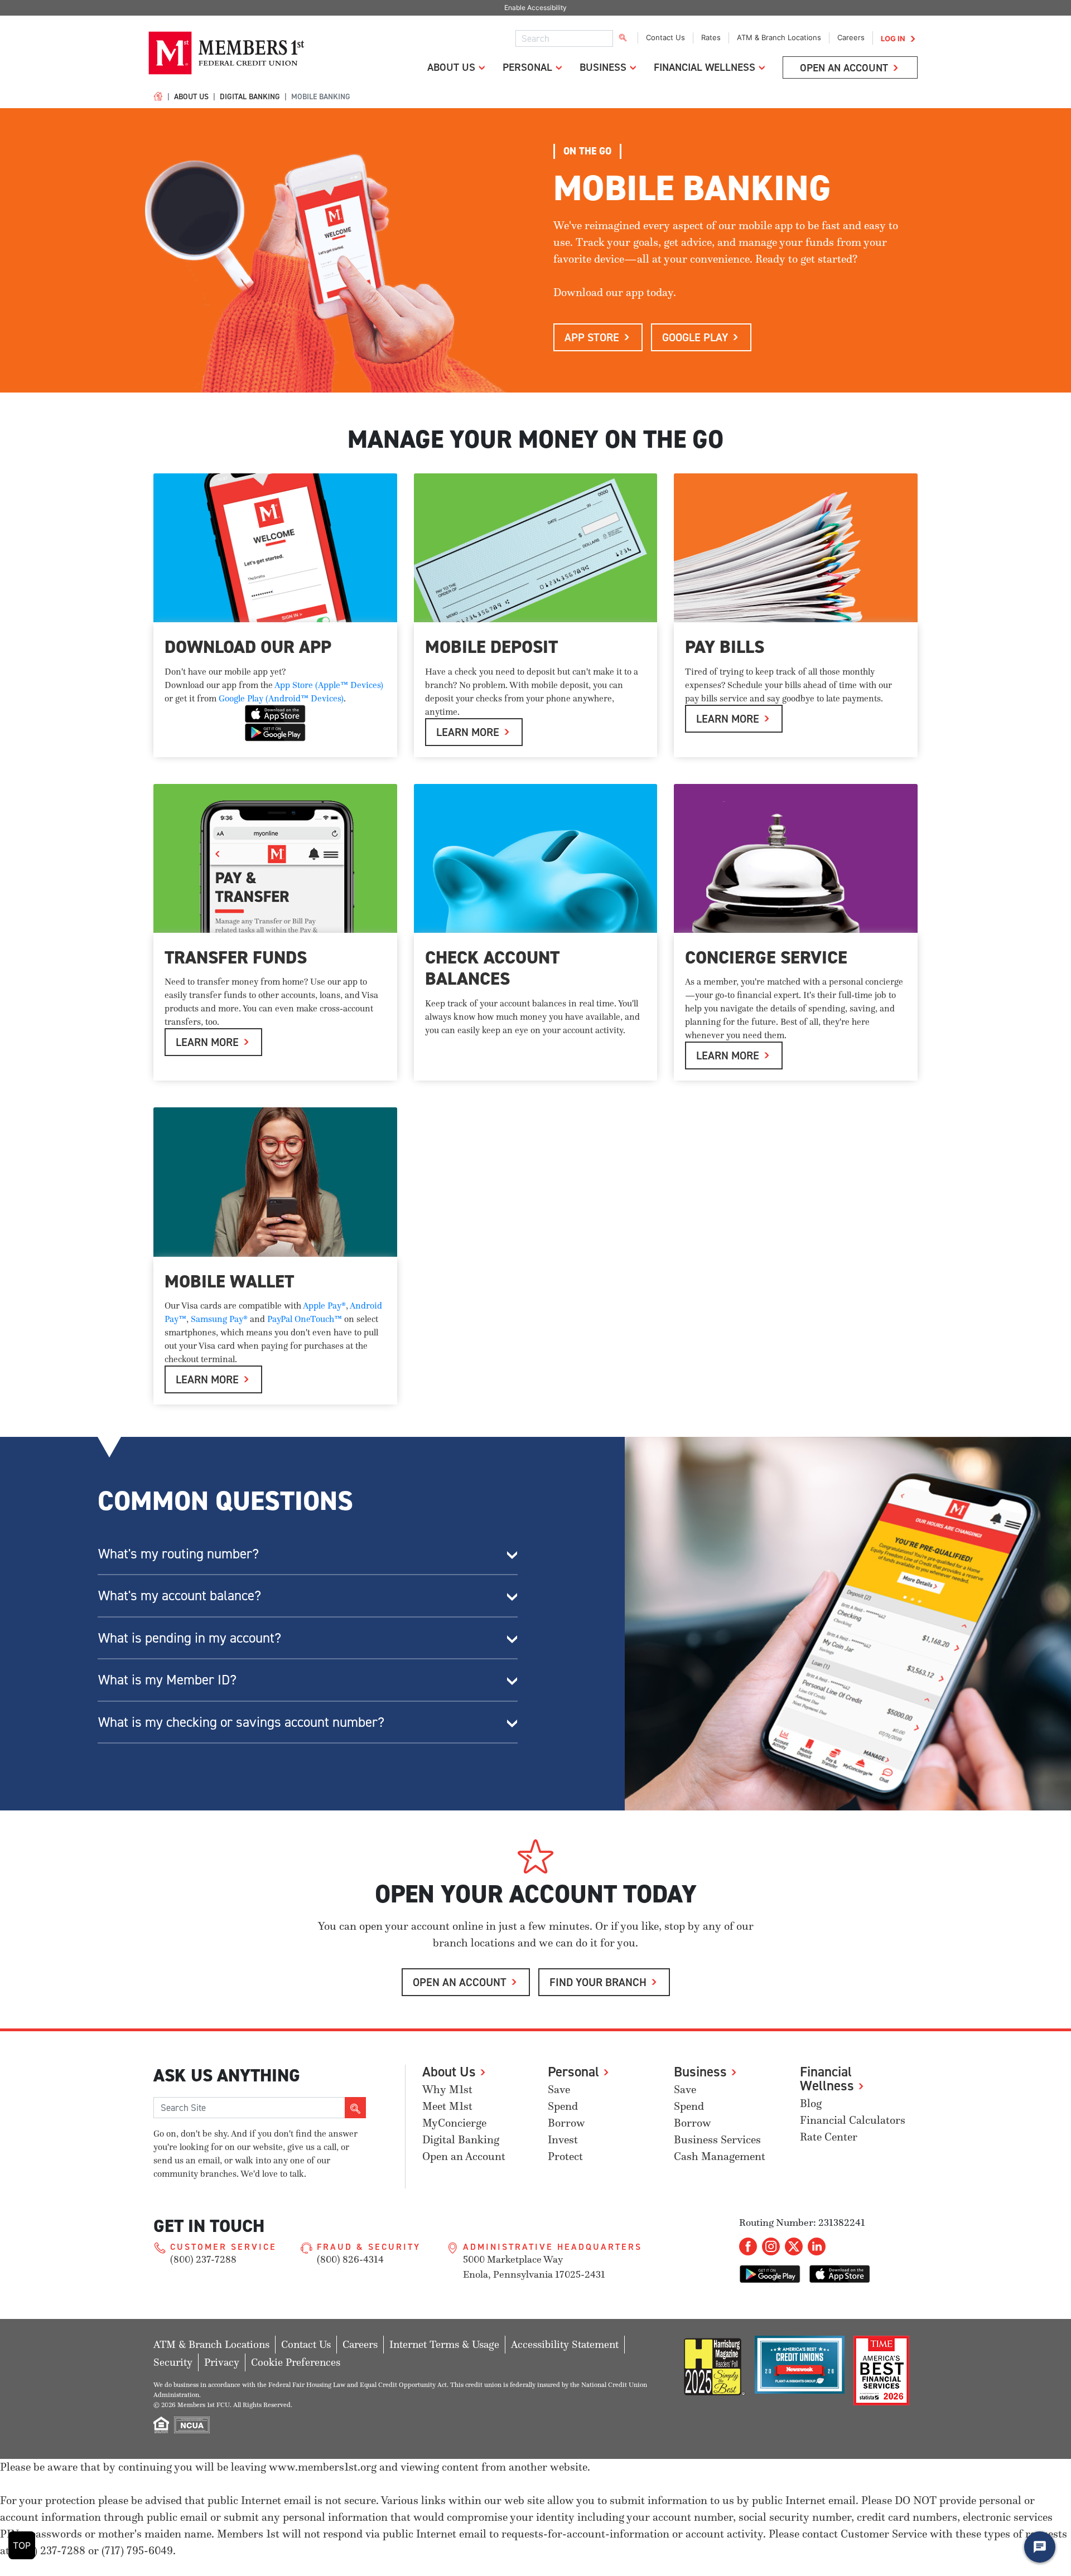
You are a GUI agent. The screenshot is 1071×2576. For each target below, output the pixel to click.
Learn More (728, 1055)
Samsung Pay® (219, 1319)
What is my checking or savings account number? (241, 1722)
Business (603, 67)
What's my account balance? (180, 1595)
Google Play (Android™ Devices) (281, 698)
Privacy (222, 2362)
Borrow (566, 2123)
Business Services (717, 2140)
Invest (563, 2140)
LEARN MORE (468, 732)
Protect (565, 2156)
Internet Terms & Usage (444, 2344)
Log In (893, 38)
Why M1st (447, 2090)
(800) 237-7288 (203, 2259)
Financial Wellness (705, 67)
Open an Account (844, 67)
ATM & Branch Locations (779, 37)
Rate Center (829, 2137)
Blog (811, 2103)
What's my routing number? (178, 1553)
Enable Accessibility (535, 8)
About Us (451, 67)
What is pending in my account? (190, 1638)
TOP (22, 2545)
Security (173, 2362)
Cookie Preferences (296, 2362)
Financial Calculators (853, 2120)
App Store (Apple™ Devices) (329, 685)
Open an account (460, 1982)
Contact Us (665, 37)
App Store (592, 337)
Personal (527, 67)
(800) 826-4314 (350, 2259)
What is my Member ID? (167, 1679)
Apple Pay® (324, 1305)
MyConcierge (454, 2123)
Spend (563, 2106)
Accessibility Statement (565, 2344)
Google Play (695, 337)
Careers (851, 37)
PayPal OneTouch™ (305, 1319)
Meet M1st (447, 2106)
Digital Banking (250, 96)
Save (559, 2090)
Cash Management (720, 2156)
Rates (711, 37)
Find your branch (598, 1982)
